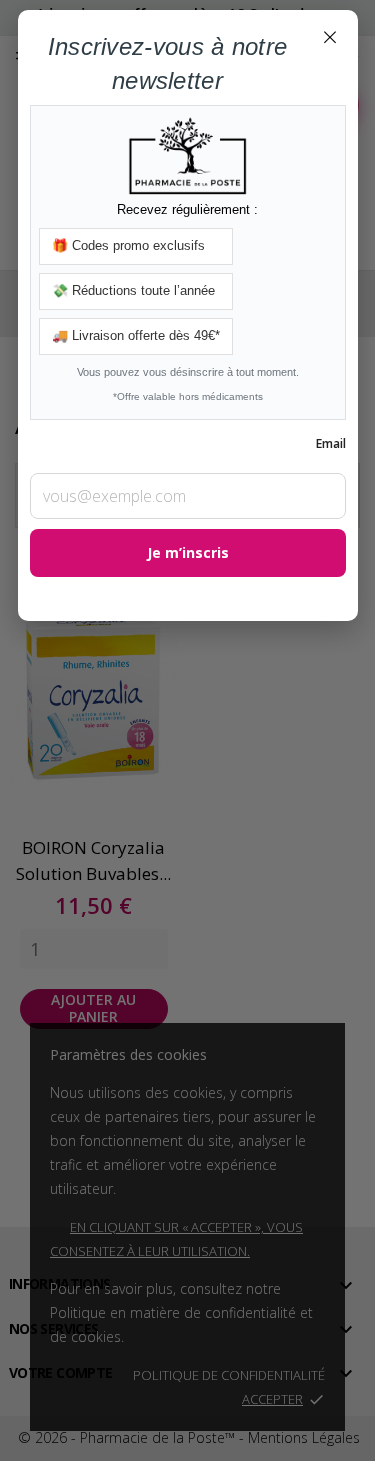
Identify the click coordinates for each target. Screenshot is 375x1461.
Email (331, 443)
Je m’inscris (188, 552)
